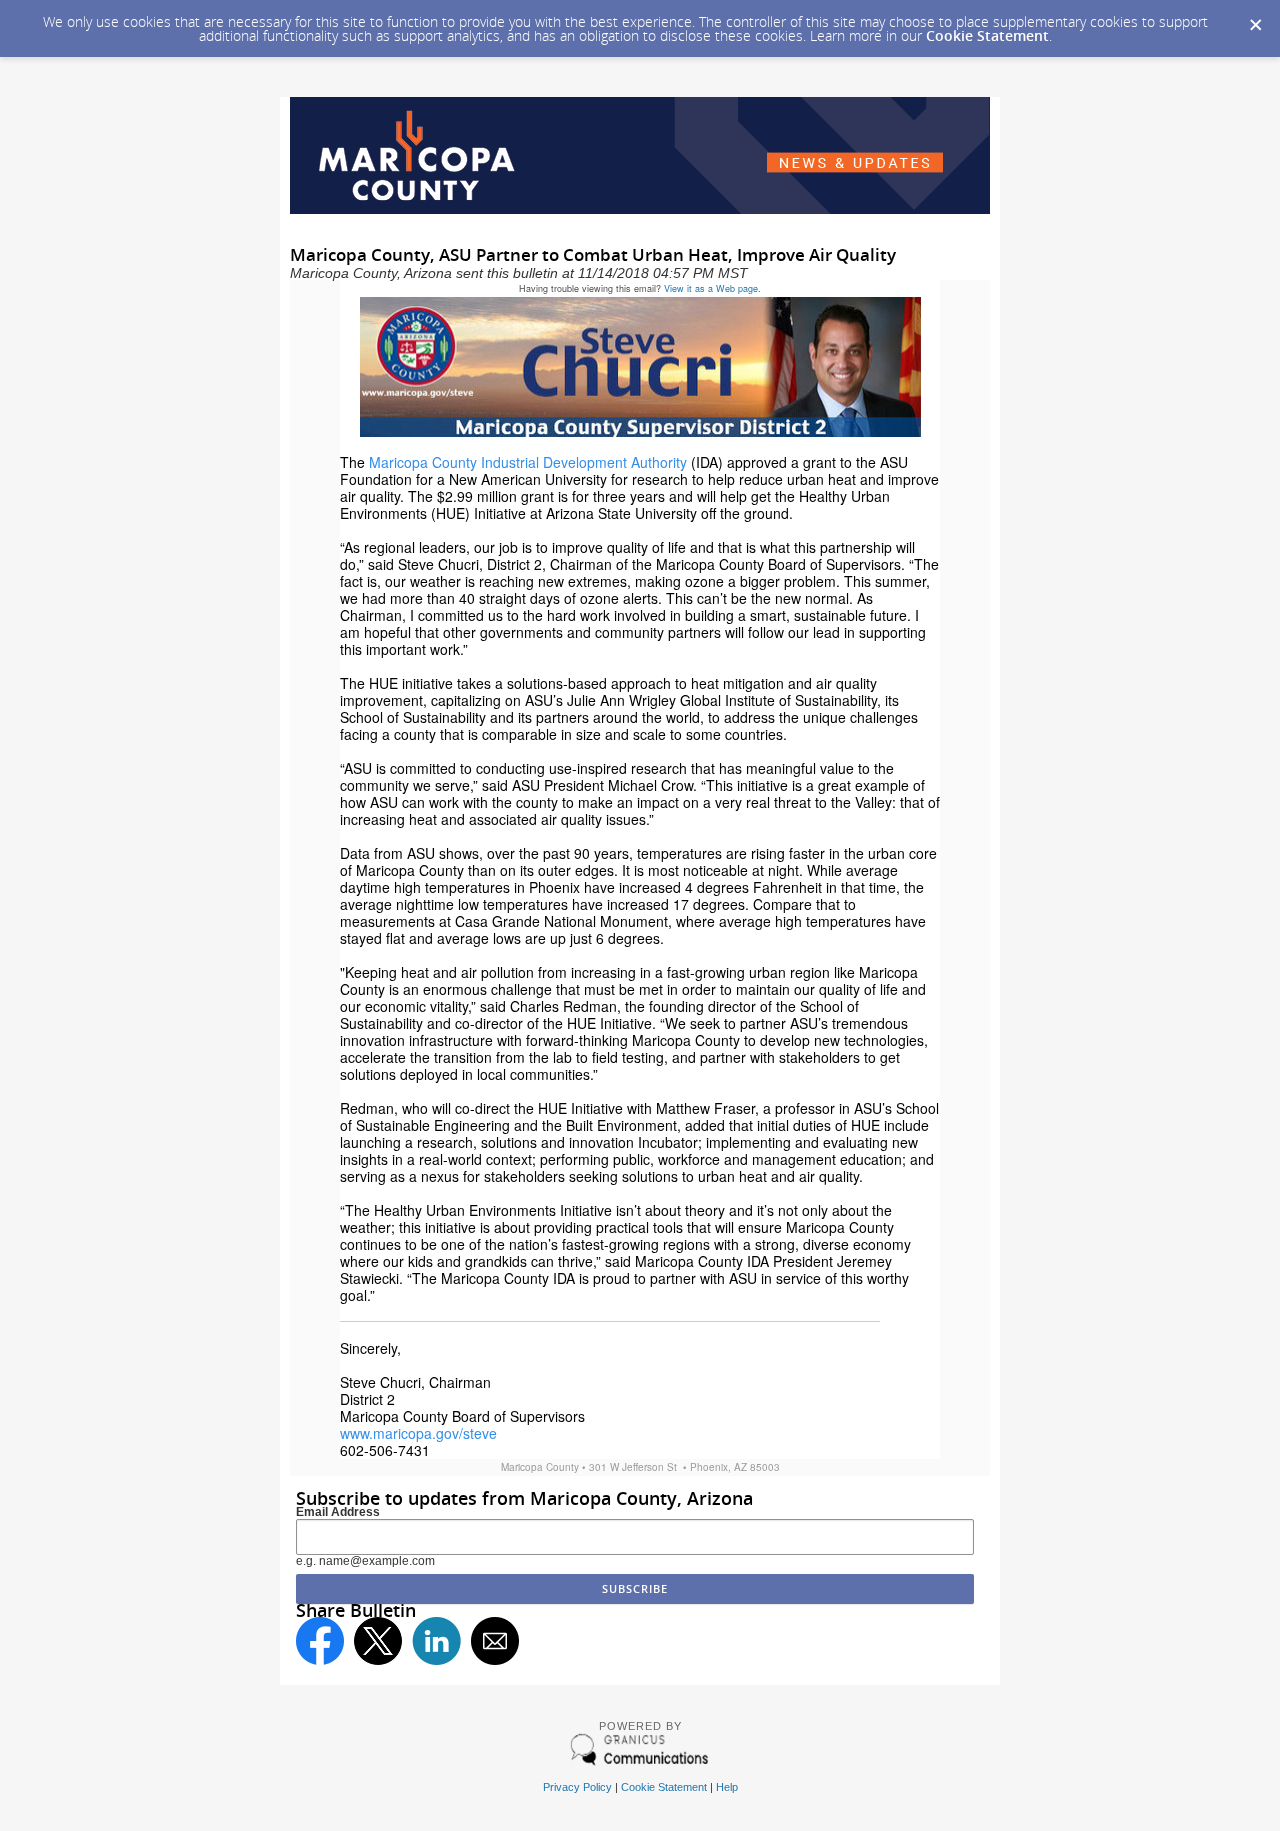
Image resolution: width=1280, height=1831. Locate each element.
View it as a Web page (711, 288)
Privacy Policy (577, 1787)
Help (727, 1787)
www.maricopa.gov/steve (418, 1433)
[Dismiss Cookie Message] (1255, 19)
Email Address (338, 1512)
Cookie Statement (987, 35)
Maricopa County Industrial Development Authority (528, 462)
